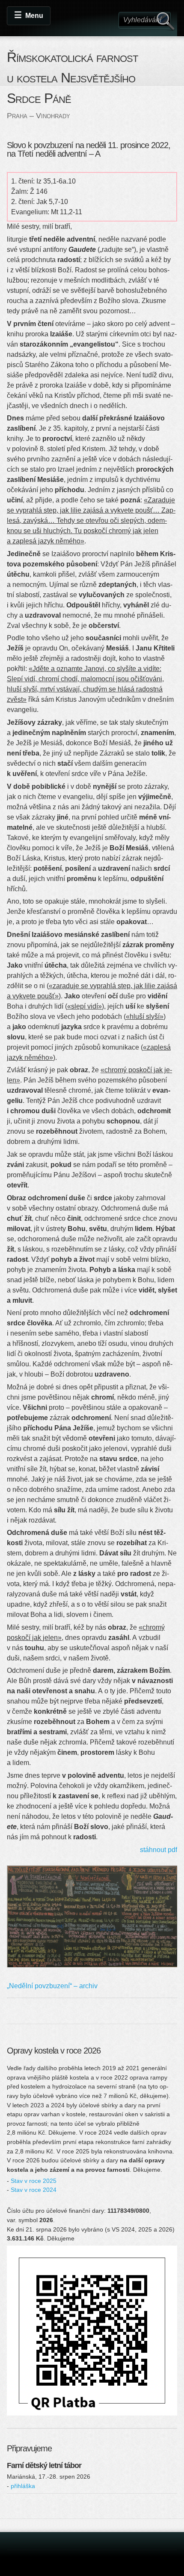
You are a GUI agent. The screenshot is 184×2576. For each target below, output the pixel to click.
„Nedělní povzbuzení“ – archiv (52, 1986)
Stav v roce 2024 (34, 2190)
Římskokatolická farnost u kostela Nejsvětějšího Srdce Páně (72, 78)
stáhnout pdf (159, 1850)
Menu (34, 16)
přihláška (23, 2486)
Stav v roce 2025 (34, 2181)
